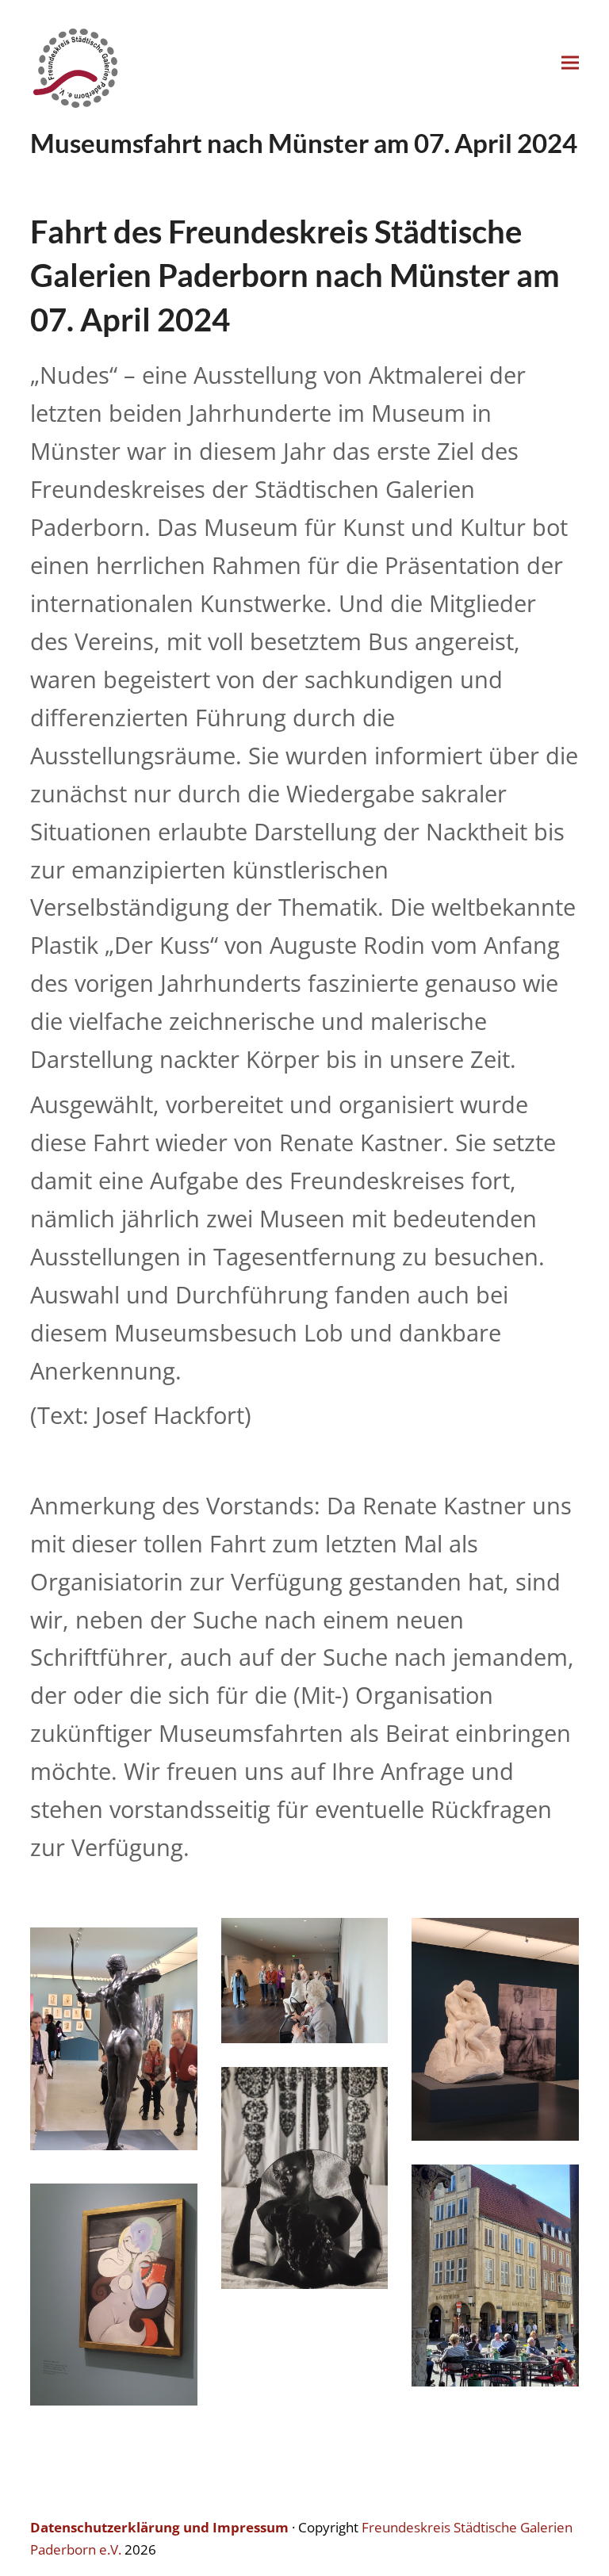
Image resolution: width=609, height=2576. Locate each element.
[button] (570, 63)
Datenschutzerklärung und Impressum (159, 2527)
